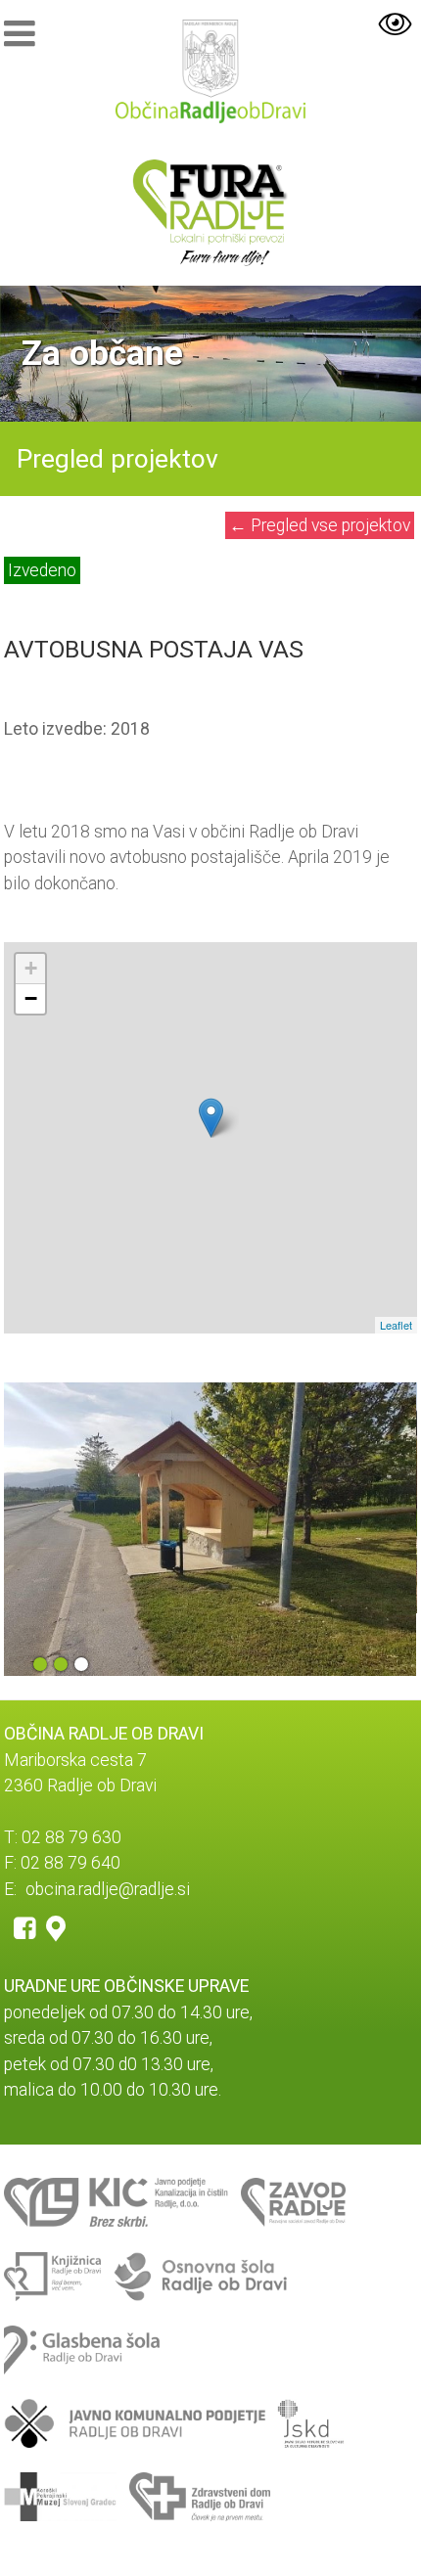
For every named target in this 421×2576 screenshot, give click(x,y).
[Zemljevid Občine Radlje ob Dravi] (56, 1927)
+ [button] (31, 968)
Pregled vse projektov (320, 525)
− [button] (31, 998)
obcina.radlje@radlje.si (108, 1889)
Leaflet (396, 1325)
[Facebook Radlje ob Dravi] (25, 1927)
